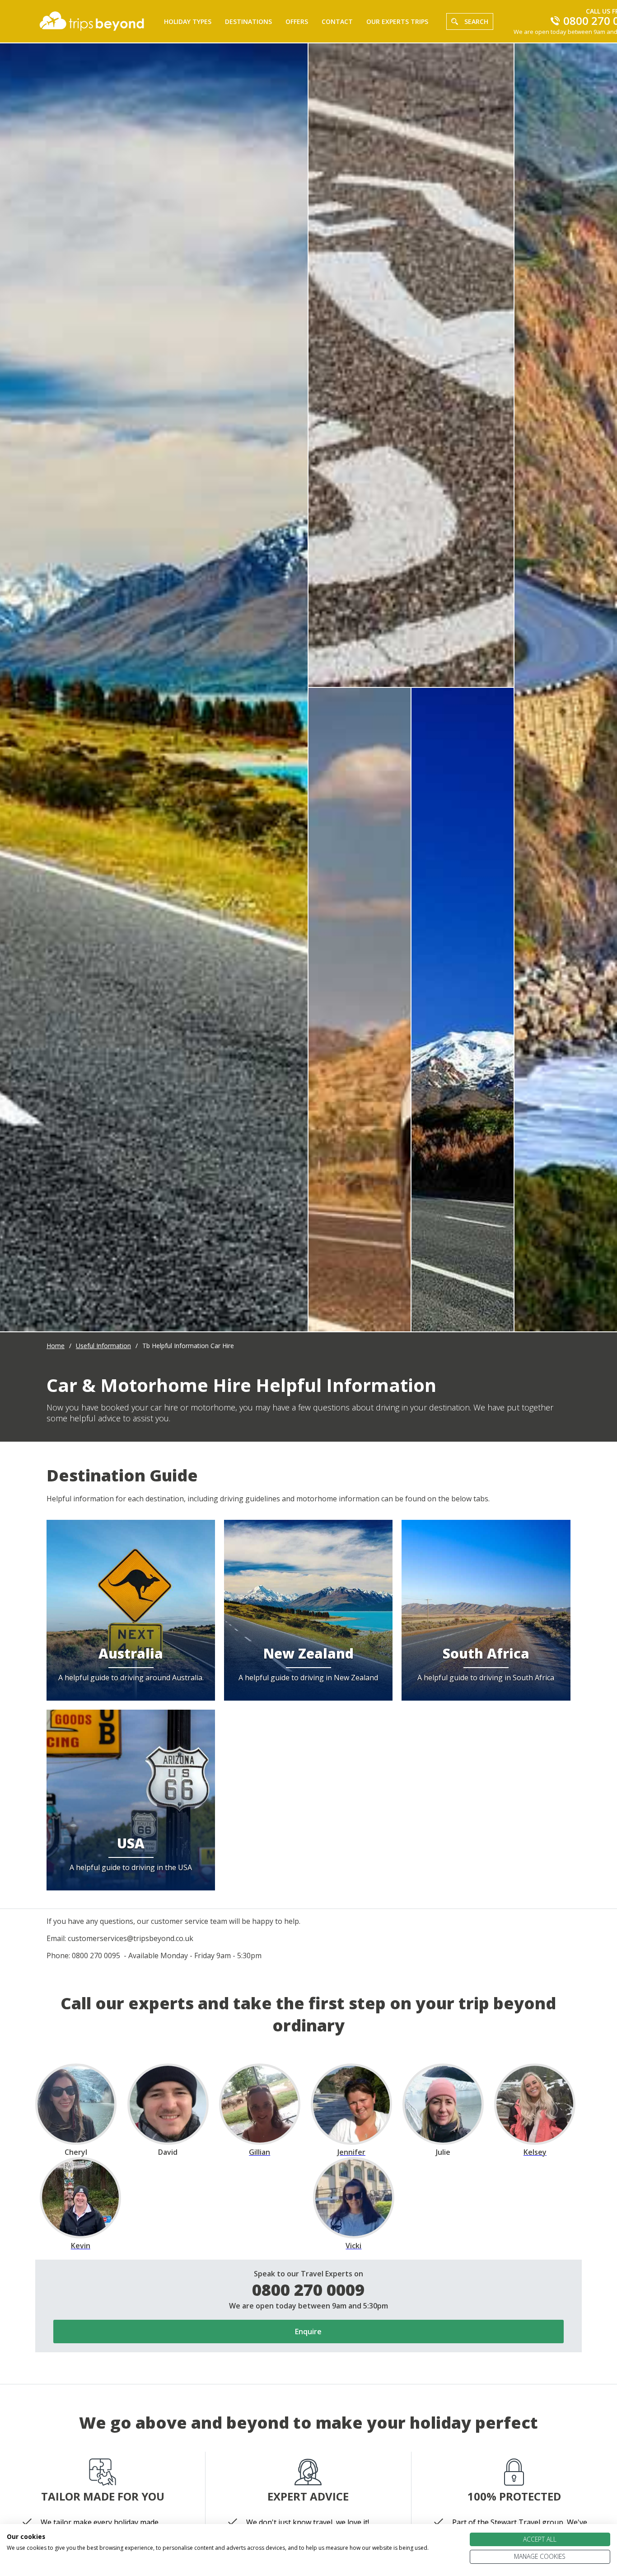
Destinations (248, 21)
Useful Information (103, 1346)
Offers (297, 21)
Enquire (308, 2332)
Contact (337, 21)
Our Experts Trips (397, 21)
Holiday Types (188, 21)
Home (56, 1346)
